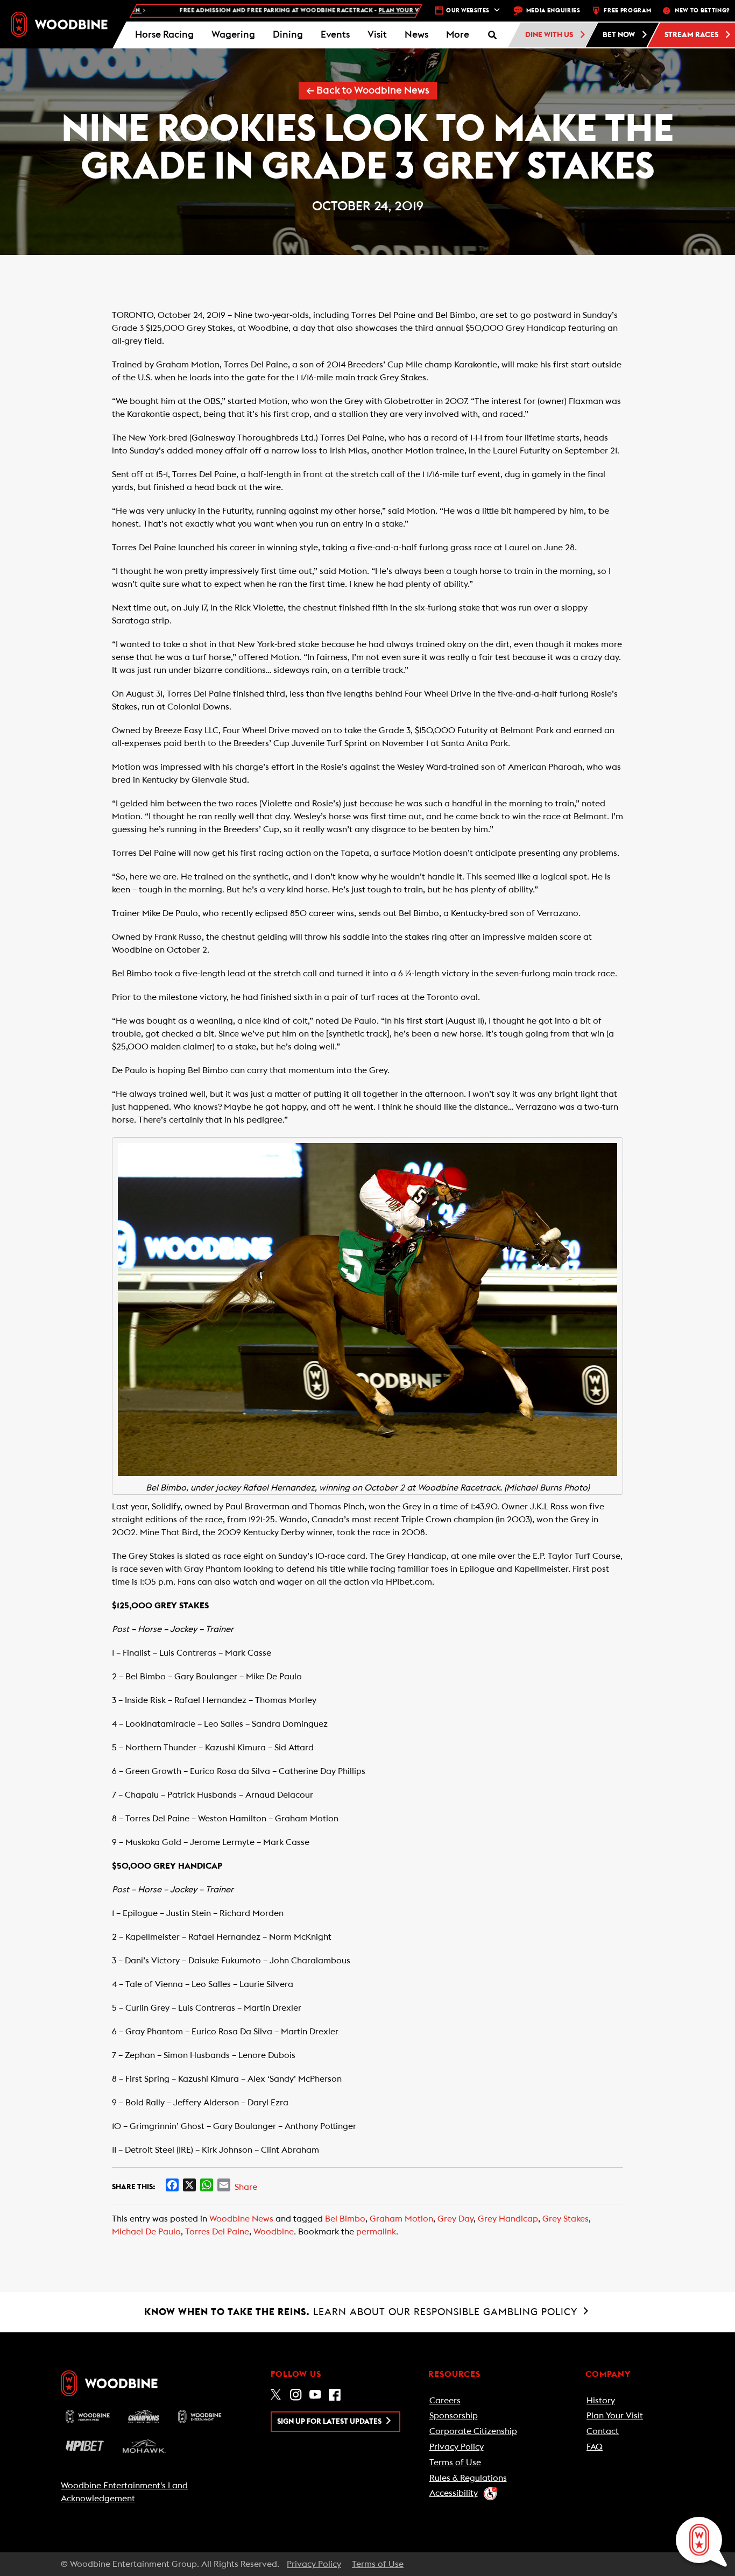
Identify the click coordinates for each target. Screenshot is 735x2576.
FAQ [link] (595, 2447)
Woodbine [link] (274, 2232)
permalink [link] (376, 2232)
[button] (457, 35)
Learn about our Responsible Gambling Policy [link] (362, 2312)
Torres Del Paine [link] (217, 2232)
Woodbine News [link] (241, 2219)
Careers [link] (445, 2401)
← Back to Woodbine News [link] (368, 91)
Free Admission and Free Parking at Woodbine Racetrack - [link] (257, 10)
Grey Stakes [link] (566, 2219)
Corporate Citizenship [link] (473, 2431)
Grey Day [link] (455, 2219)
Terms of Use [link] (455, 2463)
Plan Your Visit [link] (615, 2416)
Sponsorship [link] (454, 2416)
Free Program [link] (627, 10)
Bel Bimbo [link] (345, 2219)
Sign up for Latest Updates (330, 2422)
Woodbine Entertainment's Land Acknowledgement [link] (124, 2492)
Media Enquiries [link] (553, 10)
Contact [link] (603, 2431)
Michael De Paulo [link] (146, 2232)
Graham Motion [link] (401, 2219)
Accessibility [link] (454, 2493)
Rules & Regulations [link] (468, 2478)
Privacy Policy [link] (457, 2447)
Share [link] (246, 2187)
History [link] (601, 2401)
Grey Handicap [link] (508, 2219)
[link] (59, 24)
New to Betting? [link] (702, 10)
